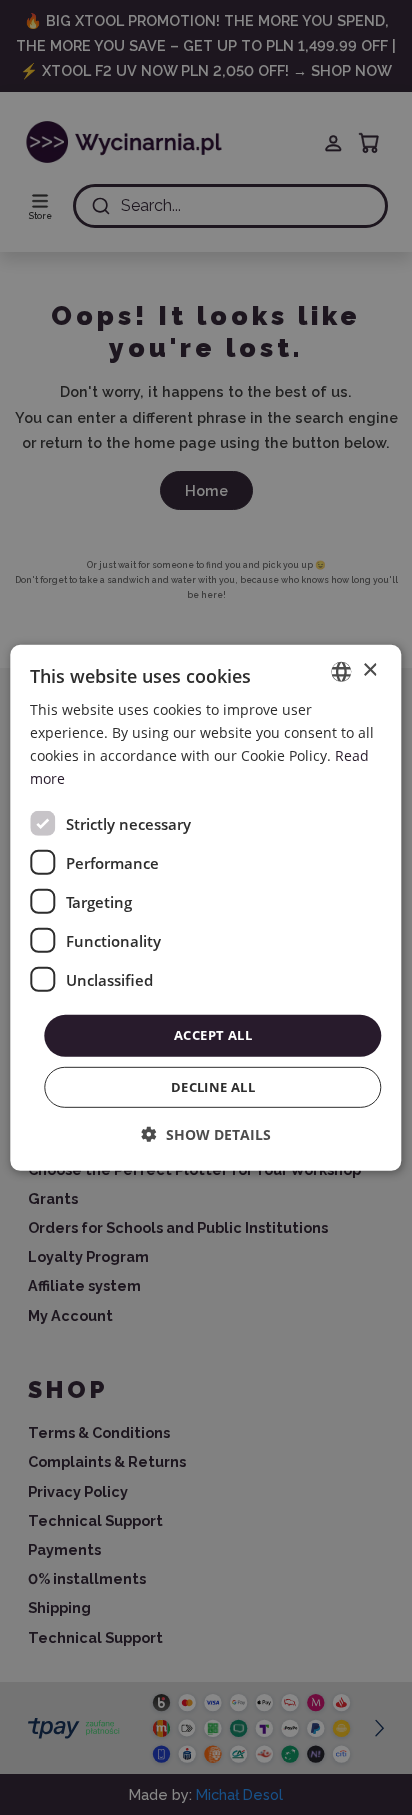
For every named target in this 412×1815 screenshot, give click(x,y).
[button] (206, 1134)
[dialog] (205, 907)
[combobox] (342, 671)
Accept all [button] (213, 1035)
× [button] (369, 670)
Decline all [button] (213, 1087)
